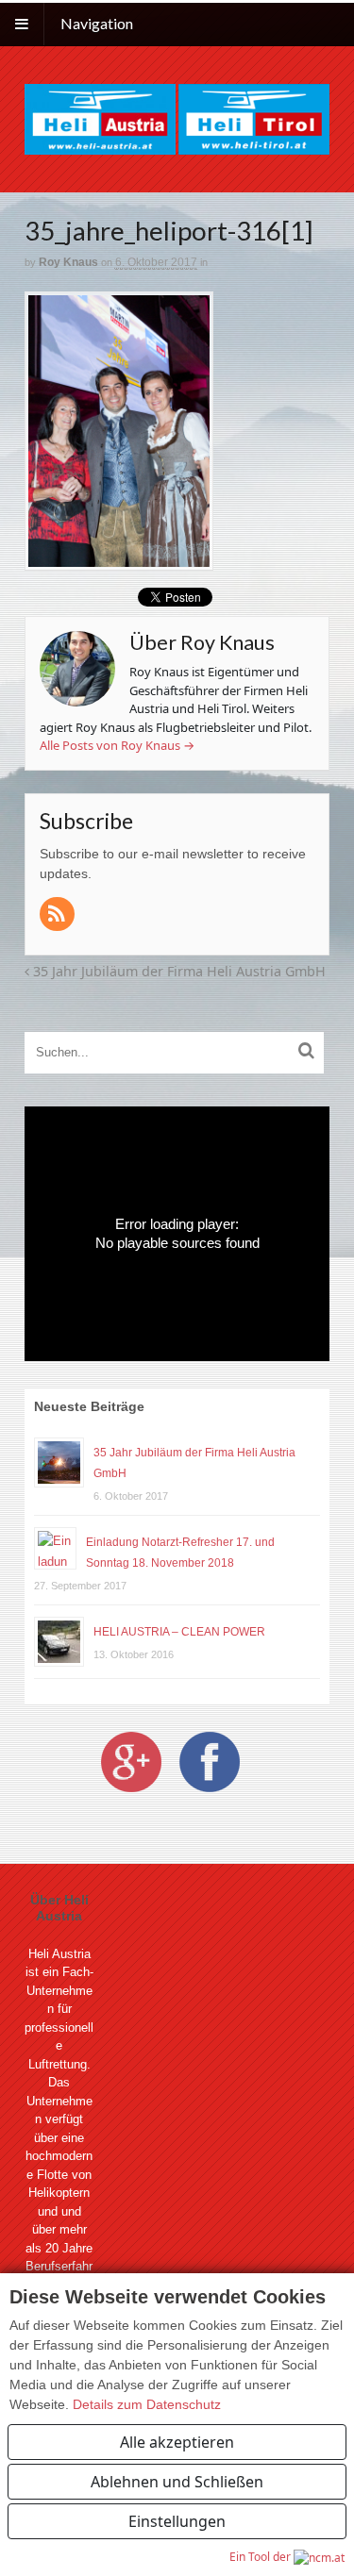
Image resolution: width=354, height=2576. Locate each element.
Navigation (97, 23)
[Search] (306, 1046)
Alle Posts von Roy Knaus (117, 745)
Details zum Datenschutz (147, 2404)
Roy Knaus (68, 262)
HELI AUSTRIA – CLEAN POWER (179, 1632)
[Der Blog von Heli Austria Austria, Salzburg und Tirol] (177, 118)
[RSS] (59, 915)
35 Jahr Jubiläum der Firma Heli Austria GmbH (177, 971)
